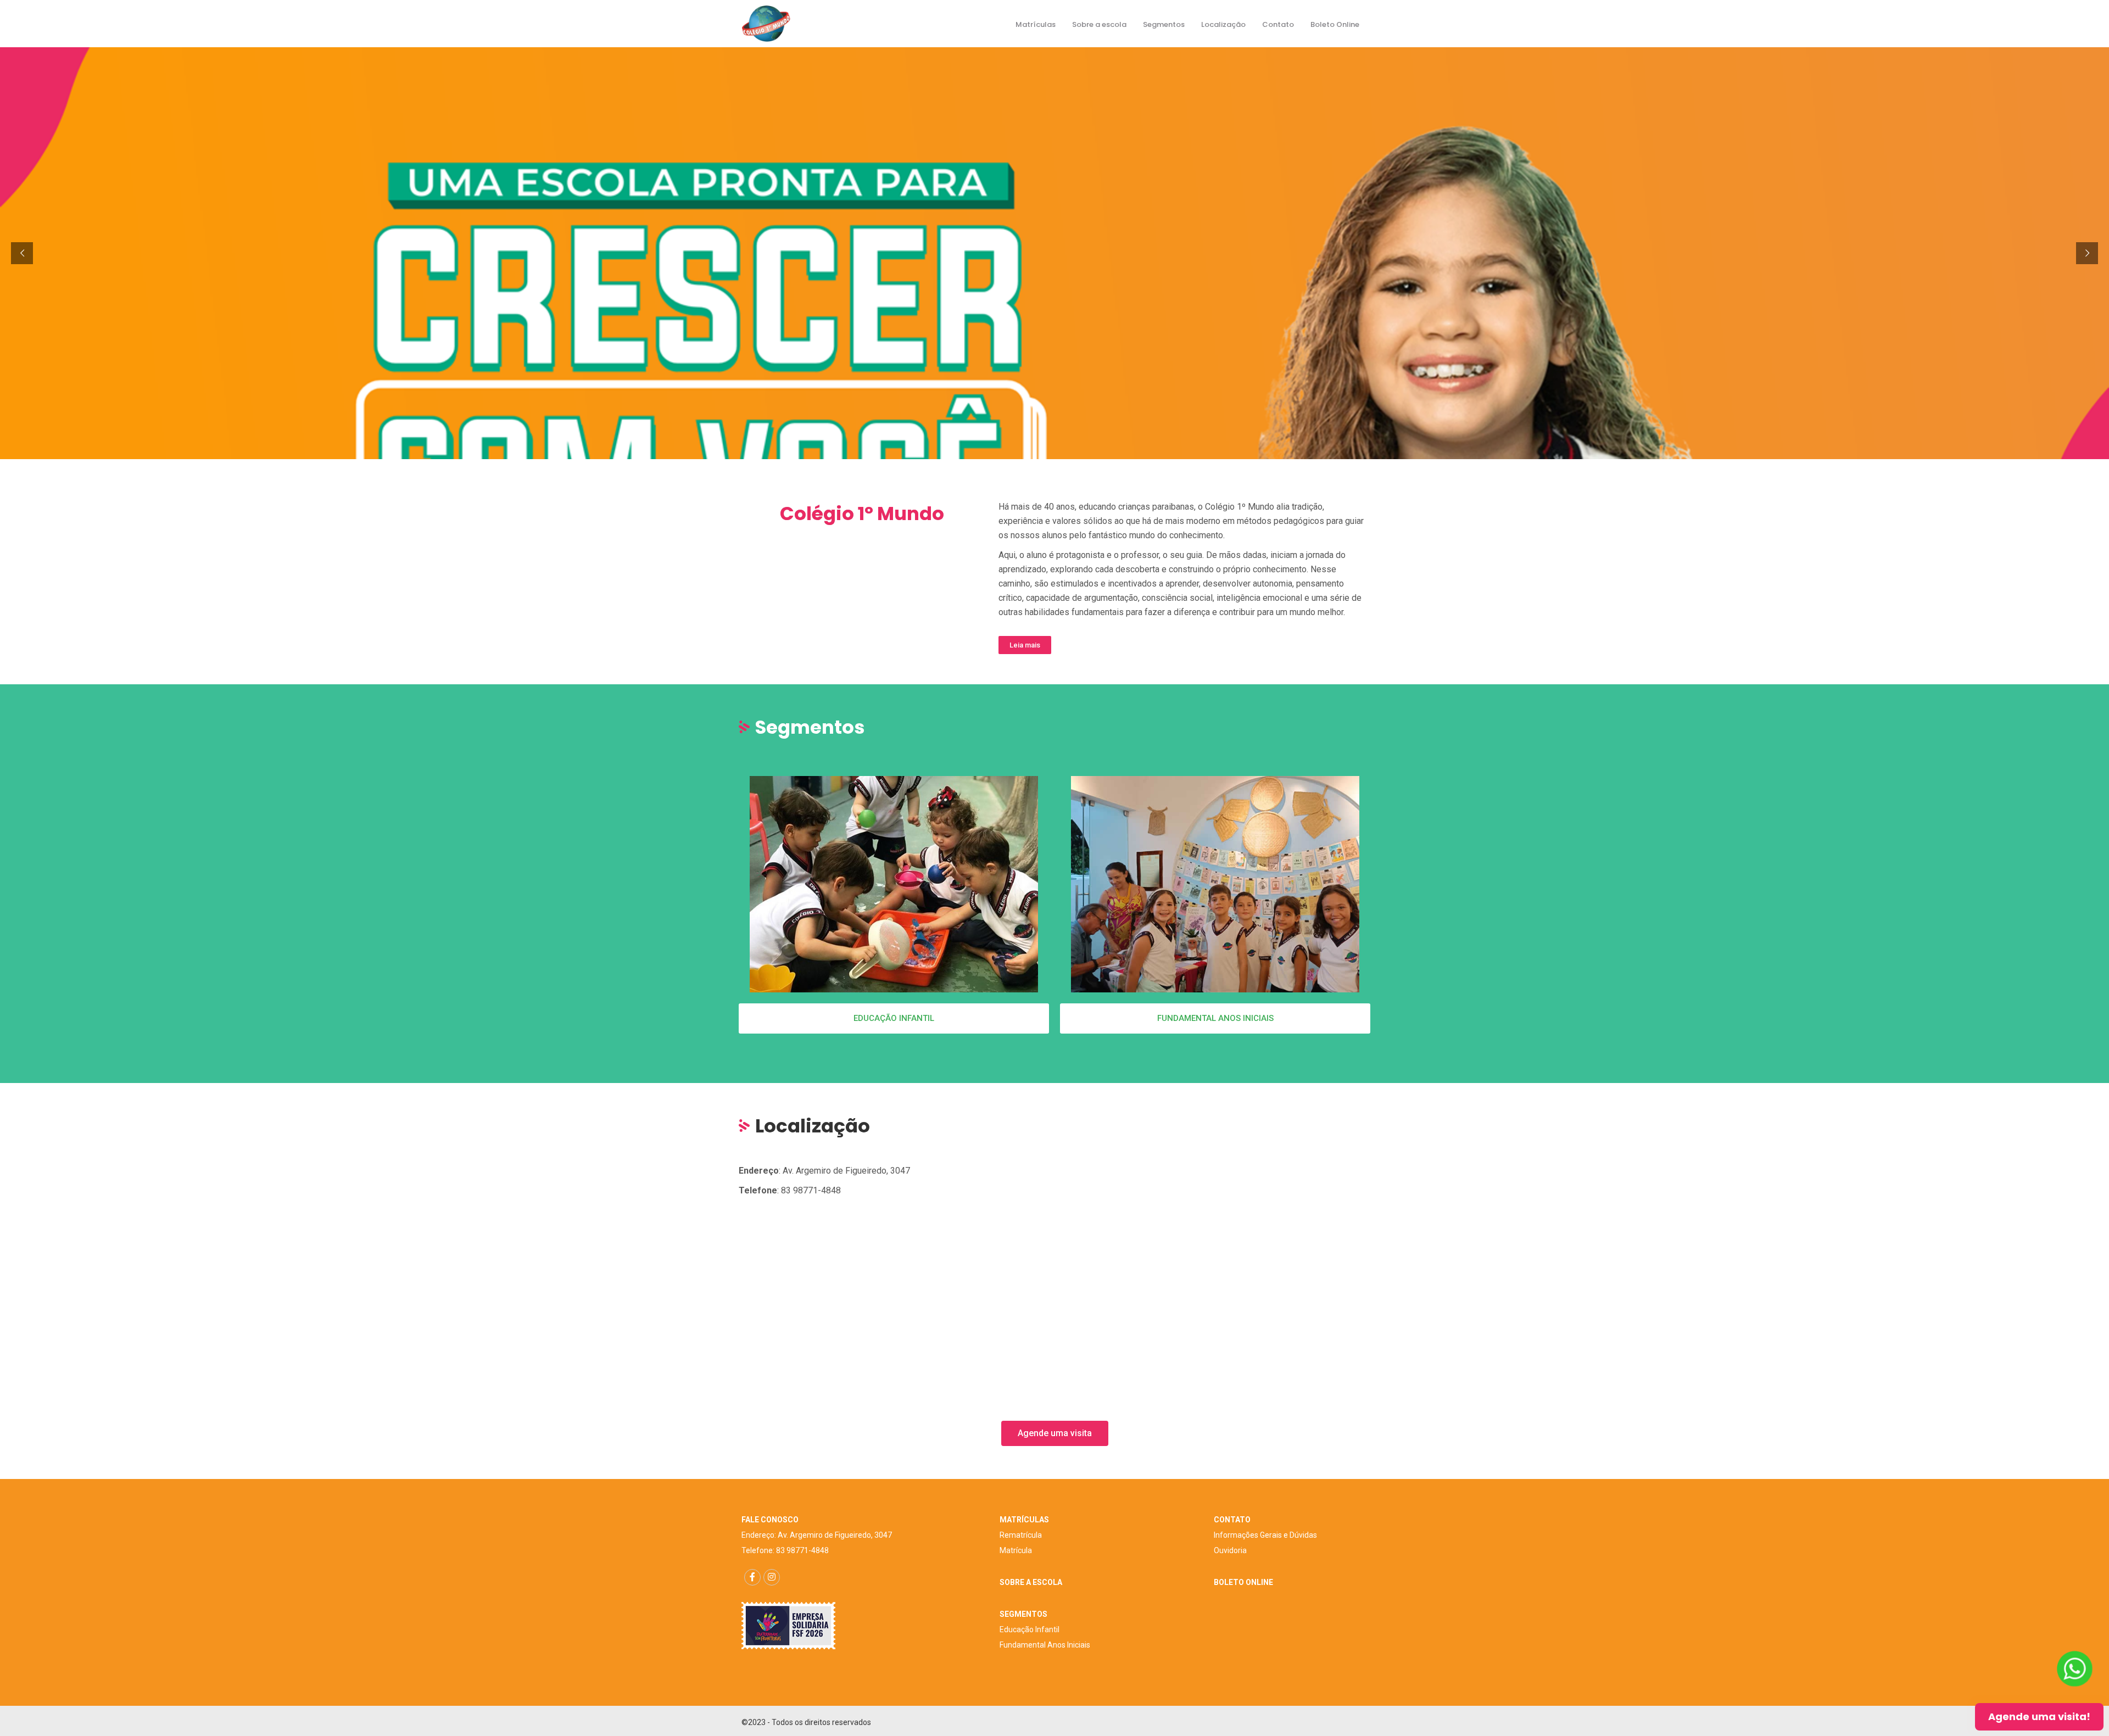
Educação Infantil (1030, 1629)
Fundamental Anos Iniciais (1045, 1645)
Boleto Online (1335, 24)
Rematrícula (1021, 1535)
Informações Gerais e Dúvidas (1265, 1535)
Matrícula (1016, 1550)
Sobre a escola (1099, 24)
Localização (1223, 24)
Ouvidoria (1230, 1550)
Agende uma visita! (2039, 1717)
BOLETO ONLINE (1243, 1582)
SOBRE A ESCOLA (1031, 1582)
